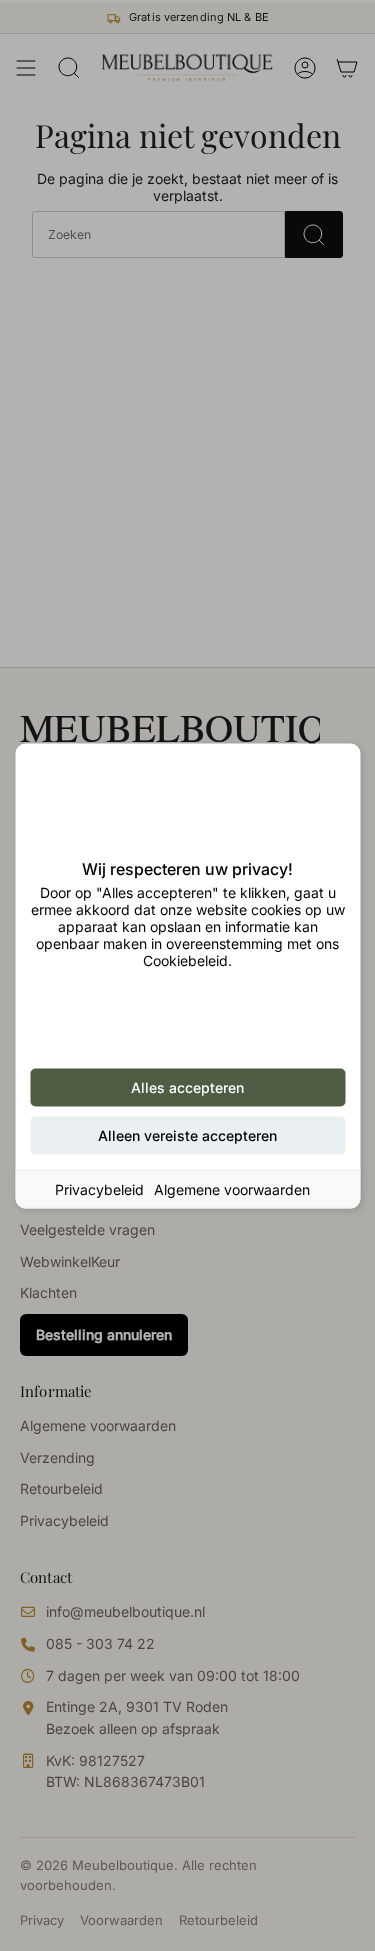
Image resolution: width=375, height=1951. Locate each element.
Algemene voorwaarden (232, 1188)
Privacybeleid (99, 1188)
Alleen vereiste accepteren (187, 1134)
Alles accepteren (187, 1086)
